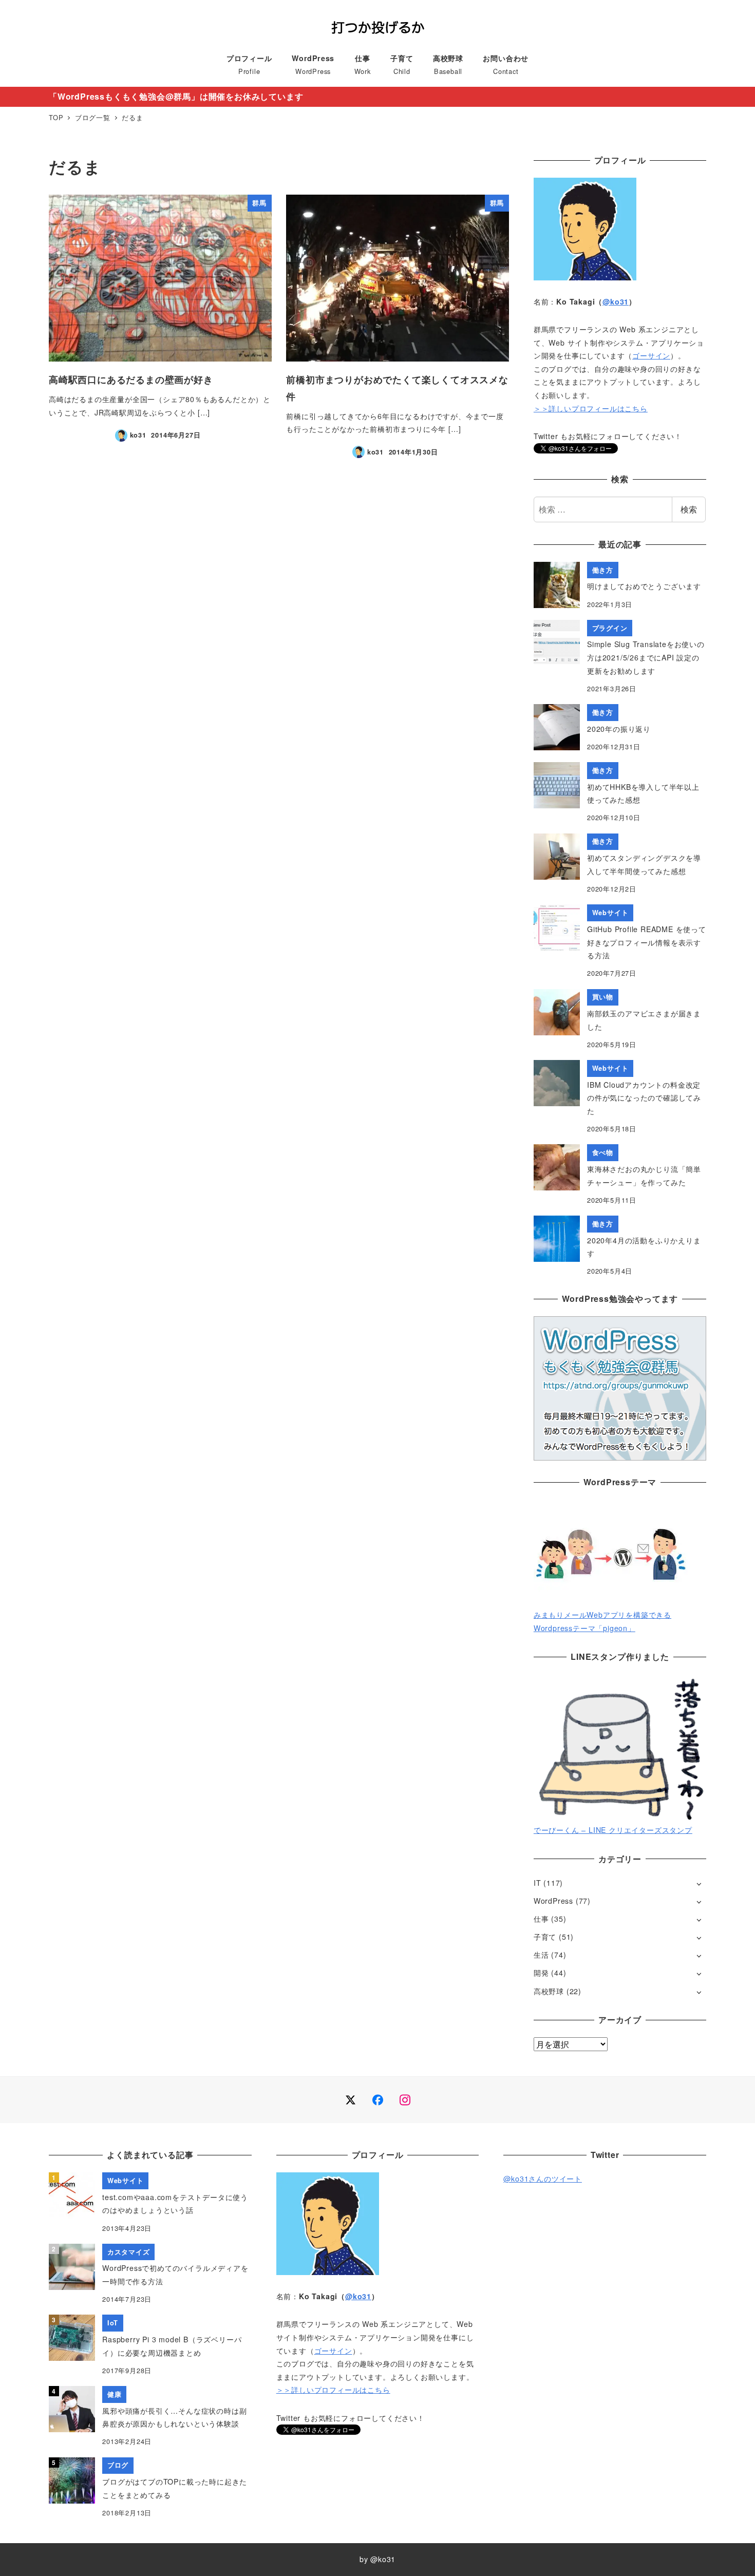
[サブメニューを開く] (699, 1883)
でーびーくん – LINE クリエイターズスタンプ (613, 1830)
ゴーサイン (651, 355)
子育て (545, 1937)
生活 (541, 1955)
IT (537, 1883)
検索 (689, 509)
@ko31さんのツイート (543, 2179)
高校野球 (549, 1991)
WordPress (553, 1901)
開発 (541, 1973)
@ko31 (616, 301)
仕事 (541, 1919)
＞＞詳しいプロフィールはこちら (591, 408)
